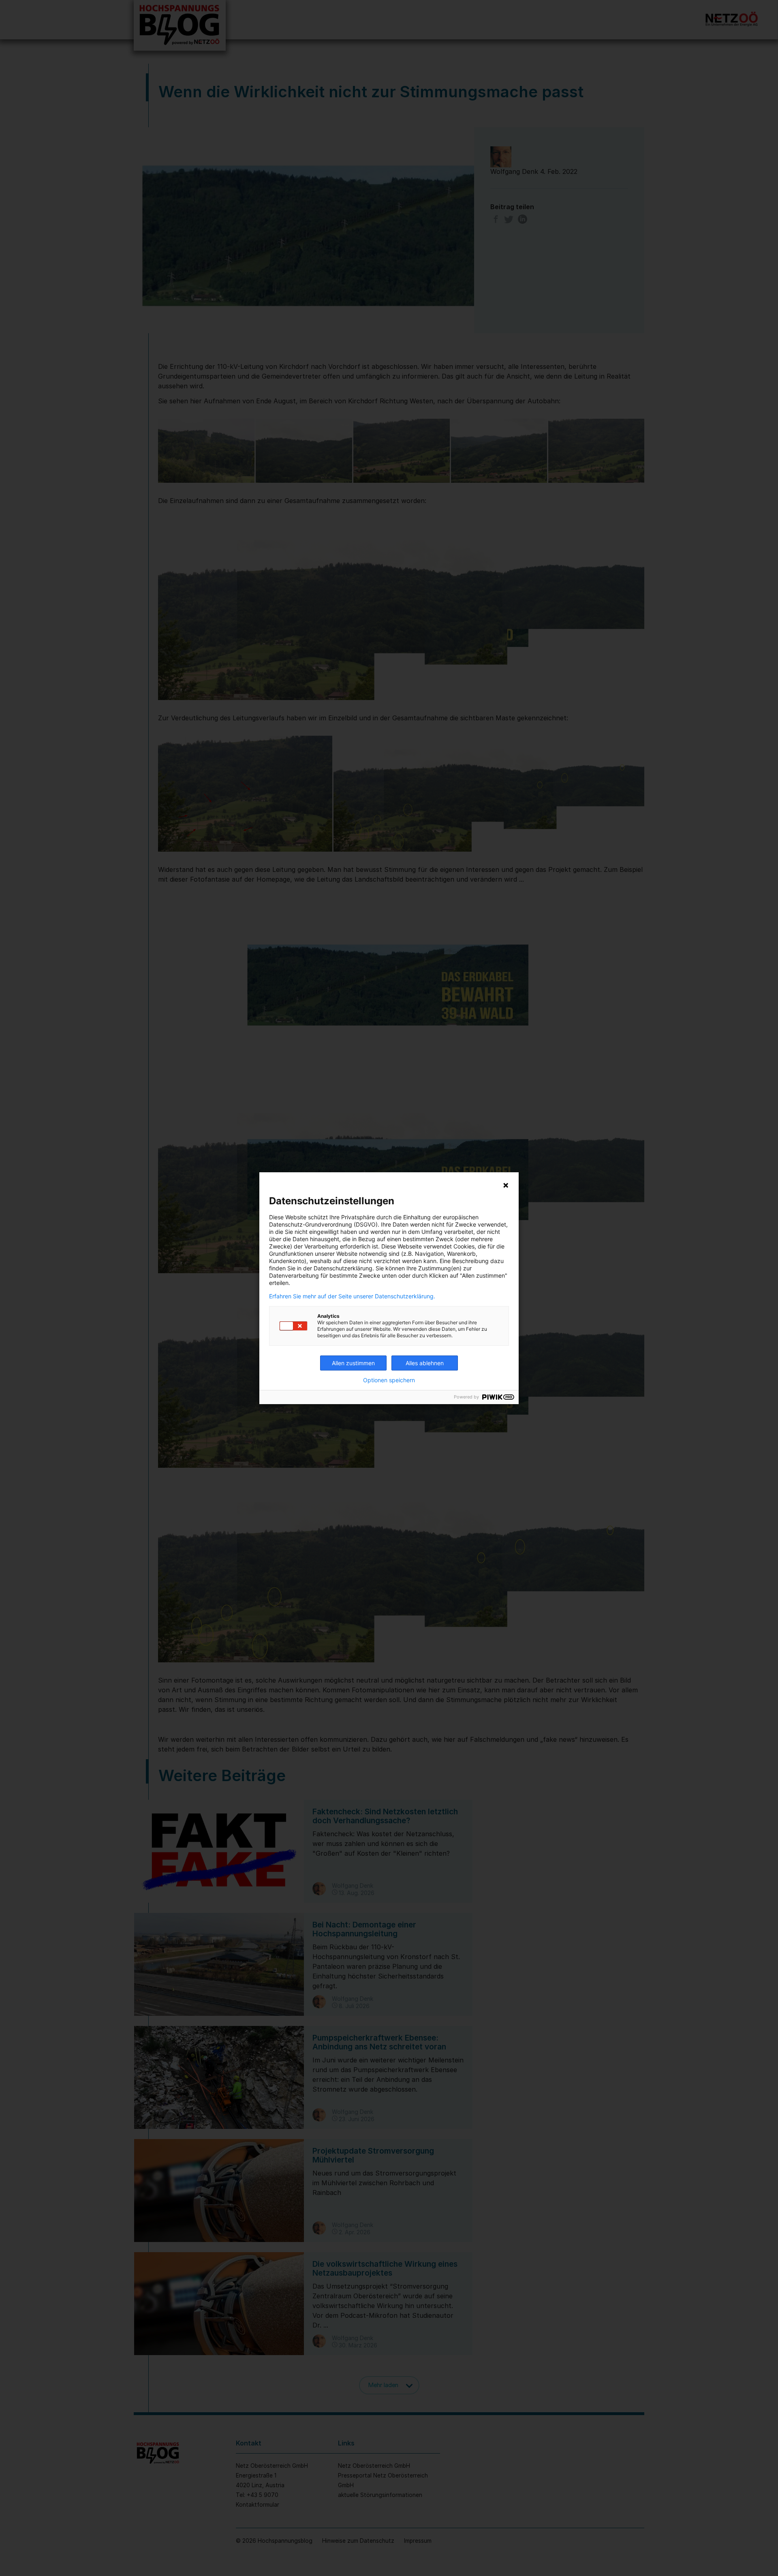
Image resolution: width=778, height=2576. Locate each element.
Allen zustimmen (353, 1363)
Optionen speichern (389, 1380)
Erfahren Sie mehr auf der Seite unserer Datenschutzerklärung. (352, 1296)
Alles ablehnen (425, 1363)
